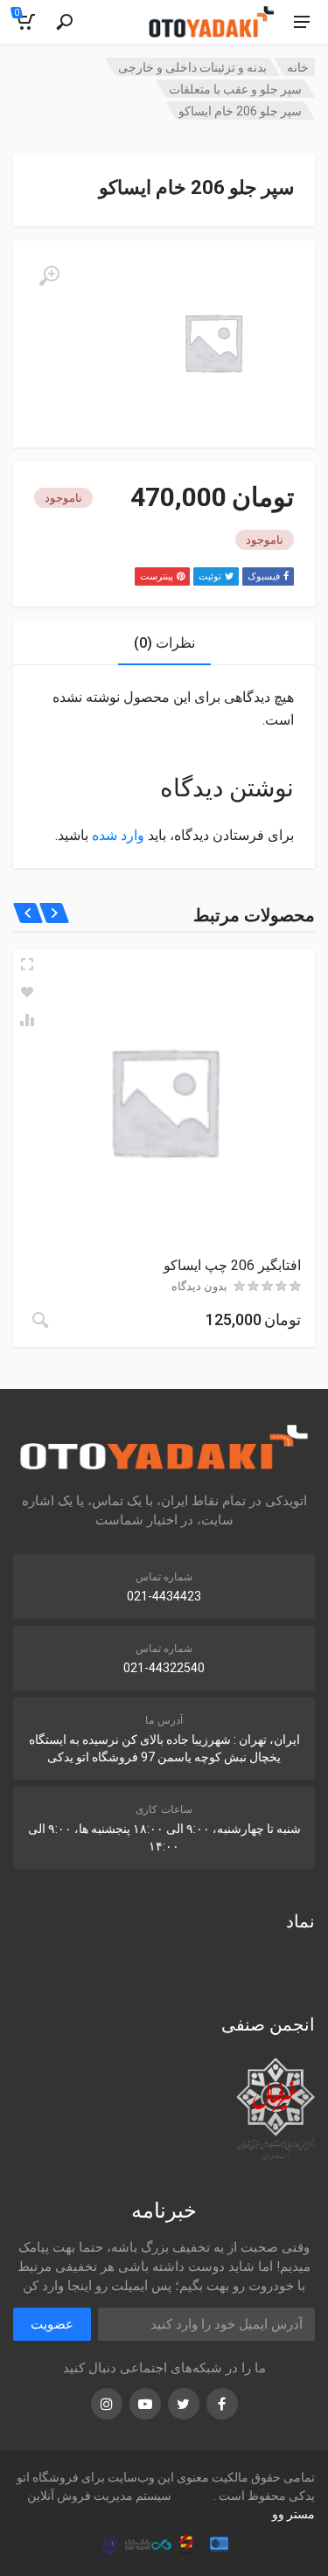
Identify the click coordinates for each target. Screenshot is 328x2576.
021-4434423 (164, 1596)
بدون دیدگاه (199, 1286)
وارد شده (118, 835)
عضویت (52, 2324)
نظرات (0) (164, 643)
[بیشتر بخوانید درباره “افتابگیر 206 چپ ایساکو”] (40, 1320)
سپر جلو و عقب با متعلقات (235, 89)
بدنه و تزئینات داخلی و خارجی (192, 67)
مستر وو (293, 2514)
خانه (298, 67)
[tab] (164, 643)
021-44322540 (164, 1668)
